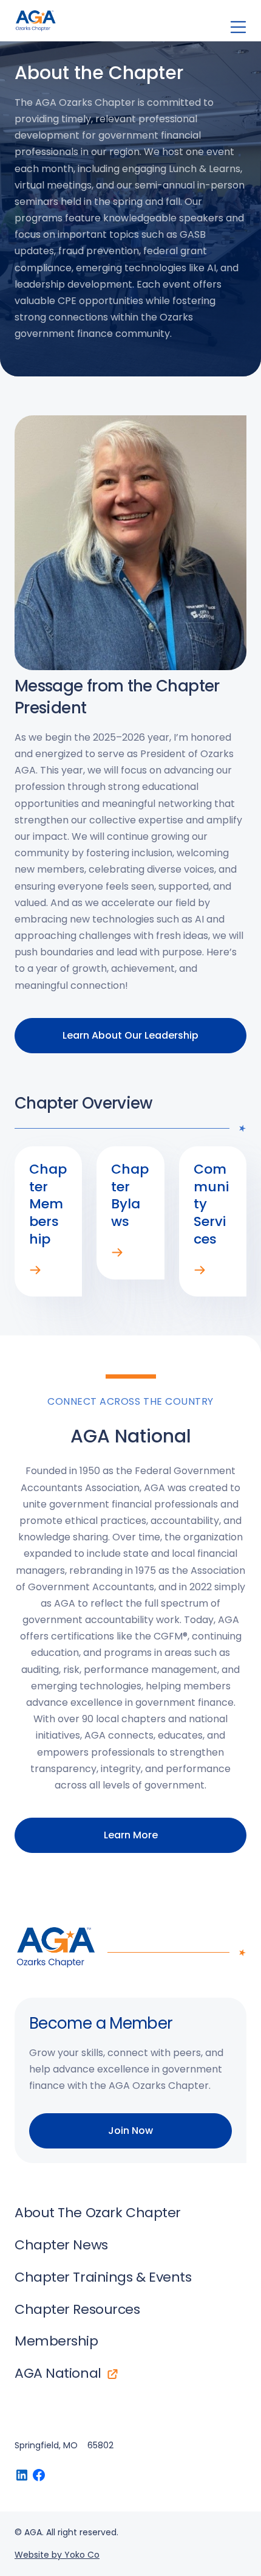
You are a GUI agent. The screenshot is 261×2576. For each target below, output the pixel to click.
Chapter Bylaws (117, 1253)
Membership (35, 1270)
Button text (22, 2475)
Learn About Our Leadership (130, 1035)
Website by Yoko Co (57, 2555)
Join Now (130, 2131)
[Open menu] (238, 27)
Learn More (131, 1835)
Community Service (200, 1270)
